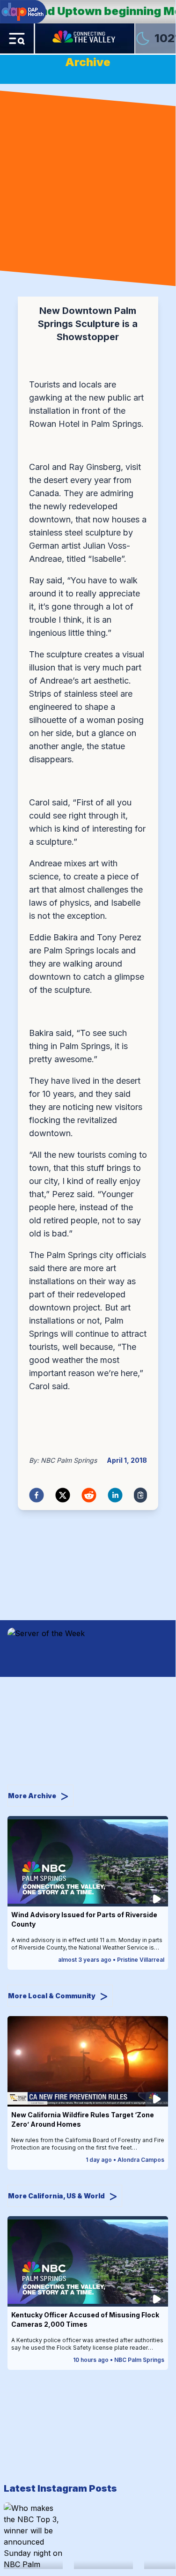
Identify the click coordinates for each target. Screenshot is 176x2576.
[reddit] (89, 1495)
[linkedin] (115, 1495)
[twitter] (63, 1495)
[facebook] (37, 1495)
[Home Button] (85, 38)
